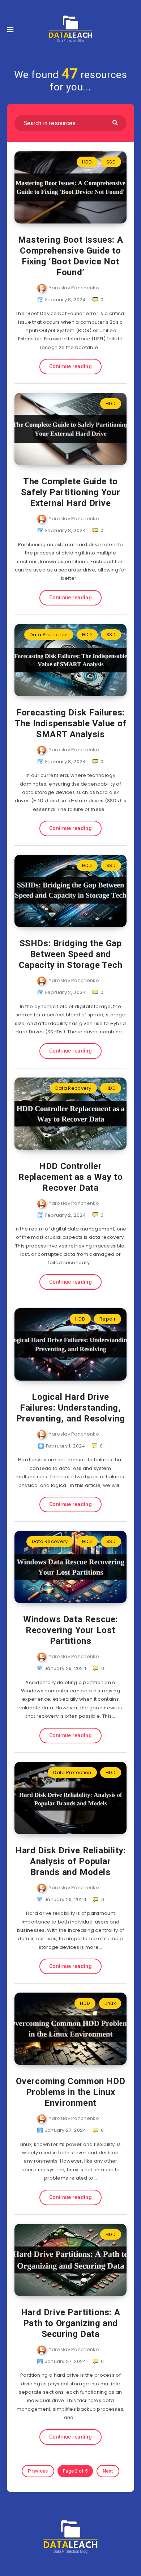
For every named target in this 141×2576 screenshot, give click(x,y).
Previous (38, 2471)
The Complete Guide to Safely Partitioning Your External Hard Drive (70, 492)
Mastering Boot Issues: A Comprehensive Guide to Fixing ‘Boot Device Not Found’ (70, 256)
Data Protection (49, 635)
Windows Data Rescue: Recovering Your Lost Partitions (70, 1630)
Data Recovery (73, 1088)
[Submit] (116, 122)
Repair (108, 1319)
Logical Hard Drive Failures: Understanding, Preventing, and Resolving (71, 1408)
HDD (87, 162)
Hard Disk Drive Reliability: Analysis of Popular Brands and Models (70, 1861)
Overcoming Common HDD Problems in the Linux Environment (71, 2092)
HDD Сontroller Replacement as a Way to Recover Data (71, 1177)
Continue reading (70, 366)
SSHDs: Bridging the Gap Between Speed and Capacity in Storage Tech (70, 954)
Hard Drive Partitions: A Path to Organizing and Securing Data (70, 2323)
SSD (111, 162)
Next (108, 2471)
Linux (110, 2003)
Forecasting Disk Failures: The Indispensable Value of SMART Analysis (70, 723)
